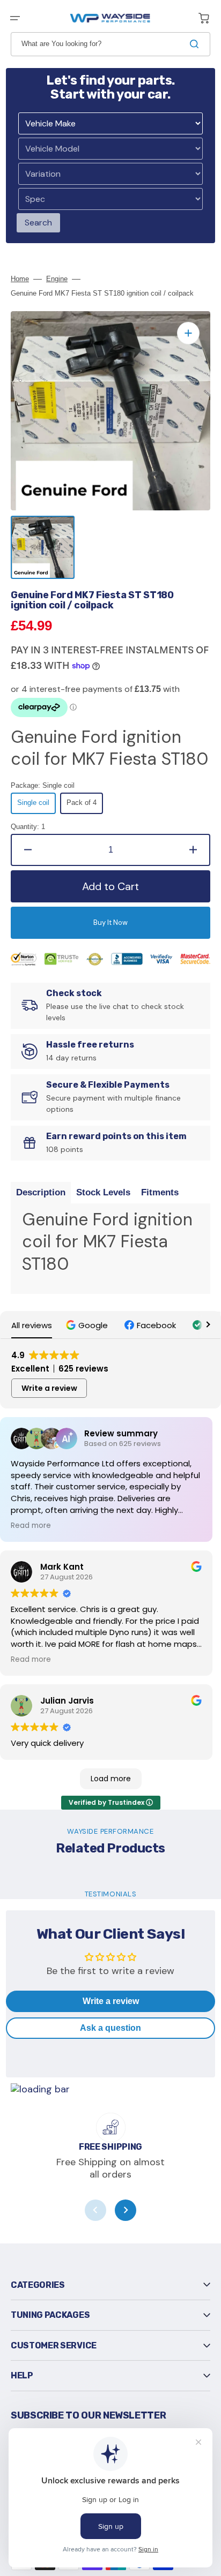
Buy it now (110, 922)
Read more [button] (31, 1526)
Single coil (36, 806)
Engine (57, 279)
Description (41, 1192)
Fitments (160, 1192)
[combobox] (110, 44)
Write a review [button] (49, 1388)
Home (20, 279)
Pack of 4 (85, 806)
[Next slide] (126, 2210)
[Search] (196, 44)
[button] (15, 18)
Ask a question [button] (110, 2028)
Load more (111, 1779)
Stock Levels (103, 1192)
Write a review (111, 2001)
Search (38, 223)
